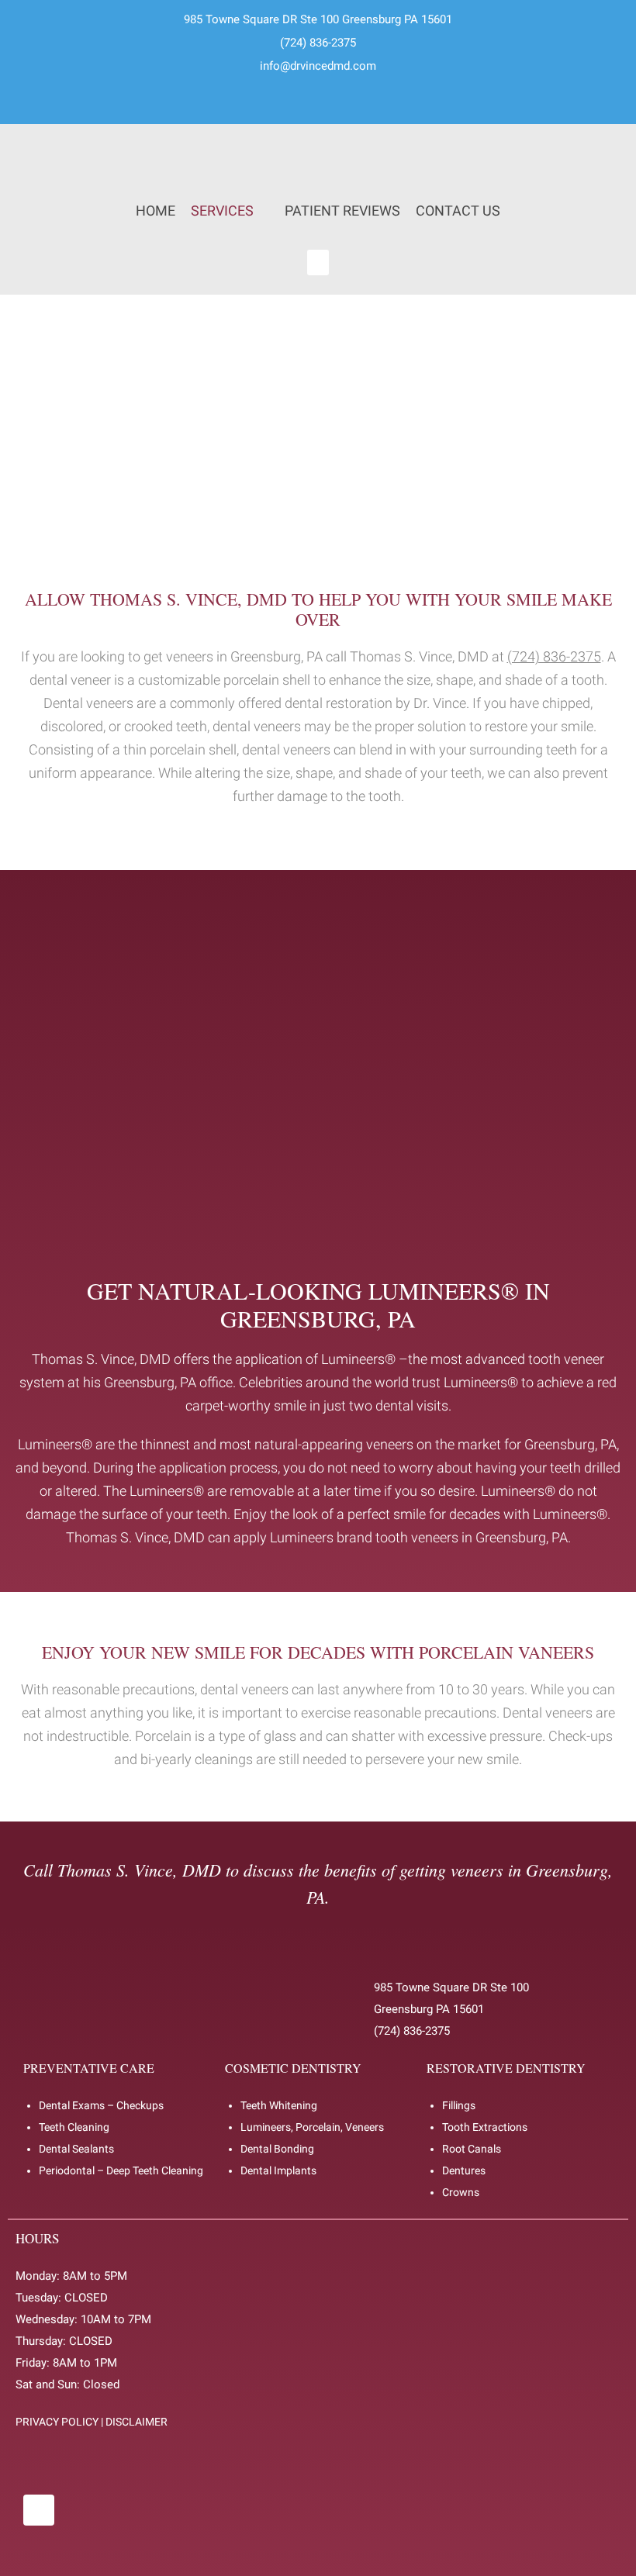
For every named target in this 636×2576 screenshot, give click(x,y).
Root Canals (472, 2149)
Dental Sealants (76, 2149)
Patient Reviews (342, 211)
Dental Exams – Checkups (101, 2105)
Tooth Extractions (485, 2127)
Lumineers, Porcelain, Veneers (312, 2127)
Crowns (461, 2192)
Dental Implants (278, 2170)
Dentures (464, 2170)
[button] (318, 262)
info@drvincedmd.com (318, 66)
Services (222, 211)
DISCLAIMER (137, 2422)
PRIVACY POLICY (57, 2422)
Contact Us (458, 211)
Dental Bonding (277, 2149)
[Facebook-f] (39, 2510)
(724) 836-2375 (318, 43)
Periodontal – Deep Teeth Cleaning (121, 2170)
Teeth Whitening (279, 2105)
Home (156, 211)
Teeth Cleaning (74, 2127)
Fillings (459, 2105)
